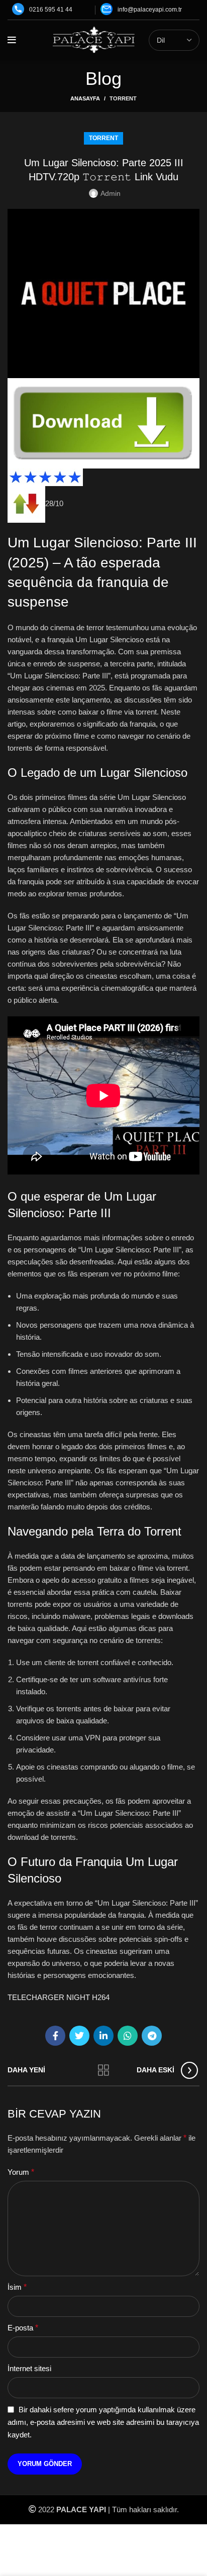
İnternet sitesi (29, 2368)
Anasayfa (85, 98)
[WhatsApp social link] (128, 2036)
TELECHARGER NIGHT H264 (59, 1997)
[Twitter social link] (79, 2036)
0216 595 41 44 (51, 10)
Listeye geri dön (103, 2070)
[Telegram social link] (152, 2036)
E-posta (23, 2328)
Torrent (123, 98)
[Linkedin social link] (103, 2036)
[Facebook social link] (55, 2036)
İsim (17, 2287)
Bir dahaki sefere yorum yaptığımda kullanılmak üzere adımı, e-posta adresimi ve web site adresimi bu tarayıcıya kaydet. (103, 2422)
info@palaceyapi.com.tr (150, 10)
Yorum (21, 2172)
